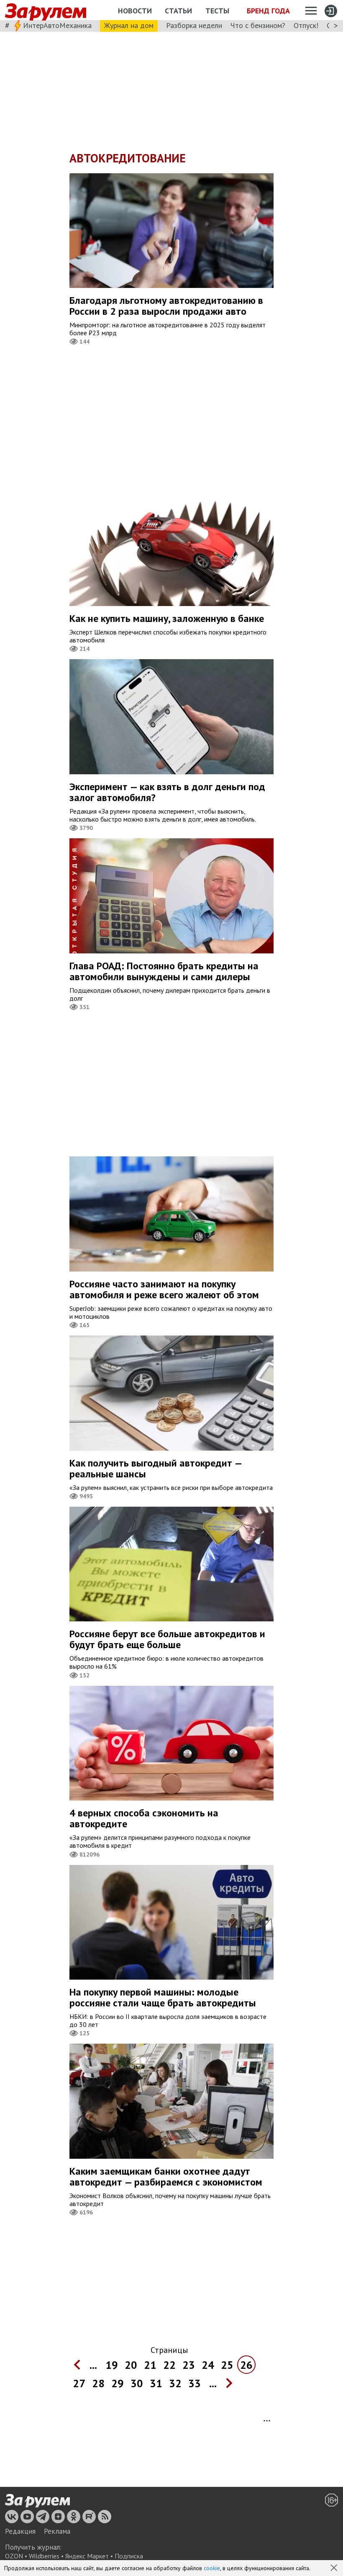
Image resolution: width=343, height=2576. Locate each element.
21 (150, 2365)
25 (227, 2365)
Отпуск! (306, 25)
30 (137, 2383)
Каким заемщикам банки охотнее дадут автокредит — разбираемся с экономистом (166, 2177)
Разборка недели (194, 25)
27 (79, 2383)
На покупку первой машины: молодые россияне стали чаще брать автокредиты (163, 1997)
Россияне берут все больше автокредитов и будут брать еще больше (167, 1639)
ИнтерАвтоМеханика (57, 25)
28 (98, 2383)
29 (118, 2383)
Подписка (129, 2556)
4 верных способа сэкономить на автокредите (144, 1818)
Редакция (20, 2531)
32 (175, 2383)
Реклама (57, 2531)
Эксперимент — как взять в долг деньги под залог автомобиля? (167, 792)
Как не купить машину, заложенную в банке (167, 618)
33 (195, 2383)
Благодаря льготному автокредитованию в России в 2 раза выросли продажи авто (166, 306)
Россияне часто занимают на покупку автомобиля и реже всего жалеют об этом (164, 1289)
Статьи (178, 11)
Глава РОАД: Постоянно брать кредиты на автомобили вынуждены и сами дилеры (164, 971)
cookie (212, 2568)
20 (131, 2365)
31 (156, 2383)
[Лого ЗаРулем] (46, 10)
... (93, 2365)
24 (208, 2365)
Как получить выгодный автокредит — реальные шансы (156, 1468)
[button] (335, 2568)
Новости (135, 11)
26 (246, 2365)
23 (189, 2365)
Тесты (217, 11)
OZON (14, 2556)
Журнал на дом (129, 25)
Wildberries (44, 2556)
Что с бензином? (258, 25)
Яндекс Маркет (87, 2556)
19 (112, 2365)
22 (169, 2365)
